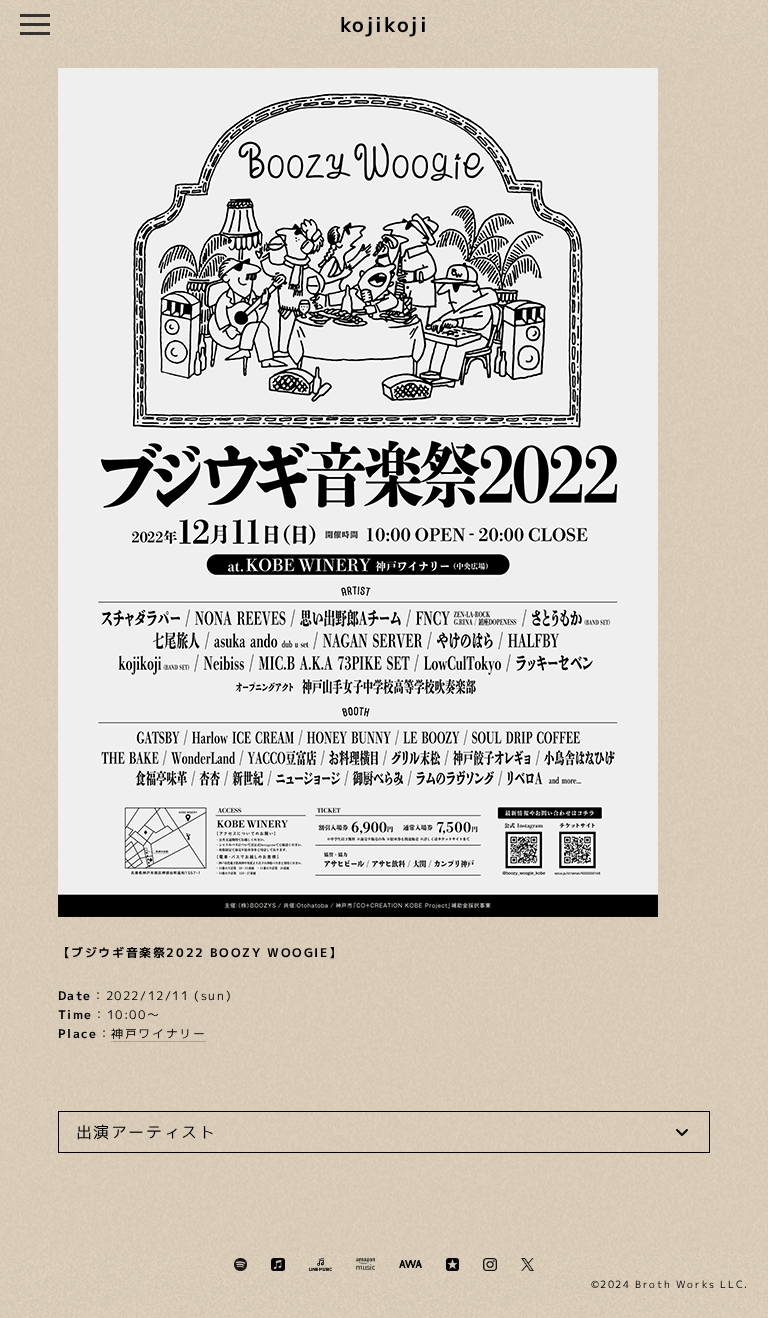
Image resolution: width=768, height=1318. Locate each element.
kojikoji (384, 24)
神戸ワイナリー (158, 1033)
